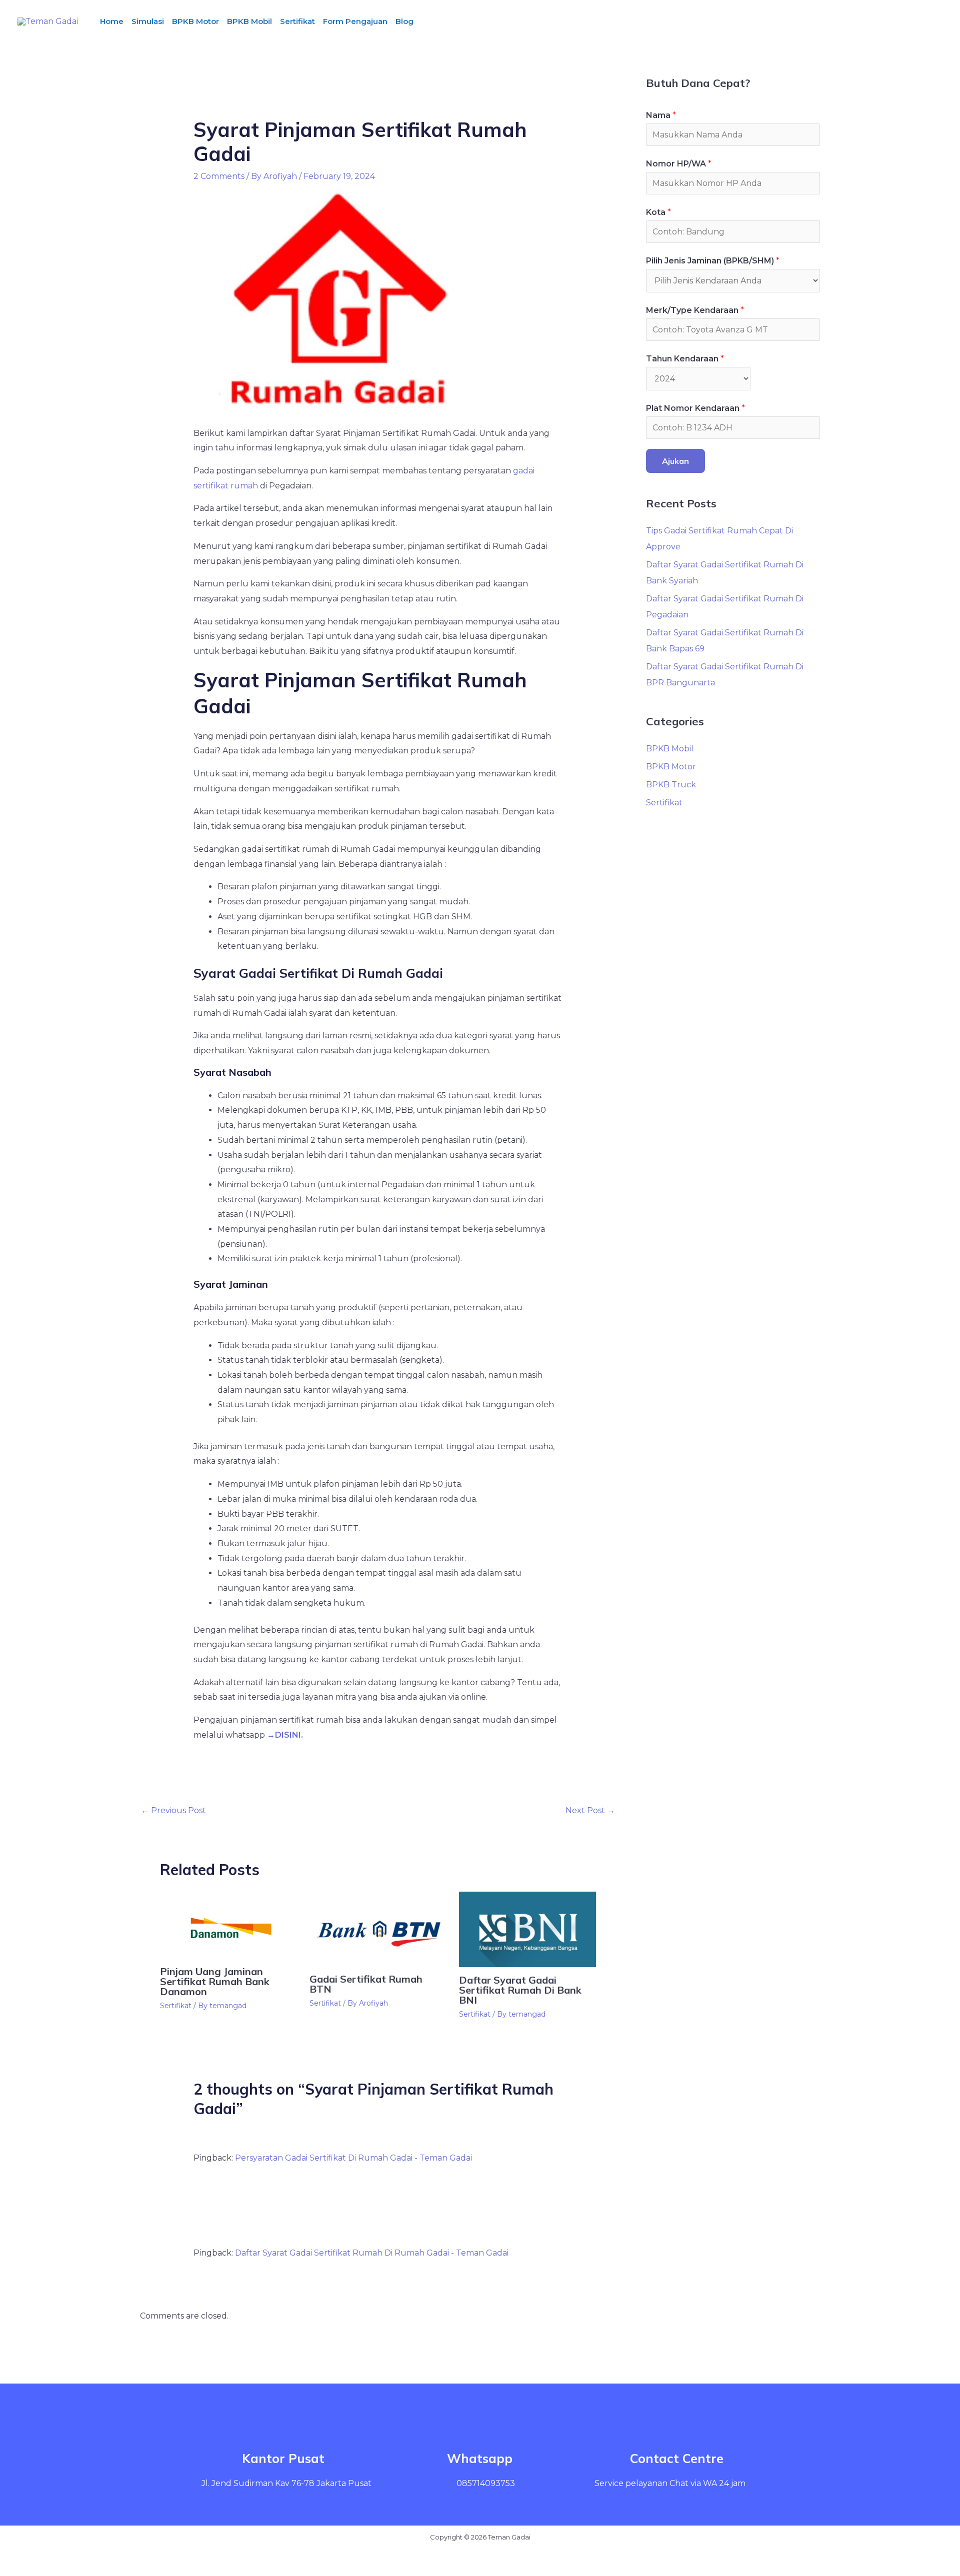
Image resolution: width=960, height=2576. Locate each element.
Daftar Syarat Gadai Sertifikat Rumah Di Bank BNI (520, 1990)
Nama (661, 115)
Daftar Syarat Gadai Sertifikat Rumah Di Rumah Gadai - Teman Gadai (372, 2253)
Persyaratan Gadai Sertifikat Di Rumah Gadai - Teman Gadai (353, 2158)
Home (112, 21)
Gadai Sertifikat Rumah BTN (366, 1984)
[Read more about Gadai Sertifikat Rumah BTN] (378, 1928)
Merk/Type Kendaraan (695, 310)
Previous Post (173, 1810)
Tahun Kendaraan (685, 359)
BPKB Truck (671, 785)
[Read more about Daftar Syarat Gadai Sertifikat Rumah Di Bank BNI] (527, 1929)
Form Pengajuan (355, 21)
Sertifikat (297, 21)
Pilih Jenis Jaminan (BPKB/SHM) (713, 261)
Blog (404, 21)
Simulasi (148, 21)
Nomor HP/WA (679, 164)
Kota (658, 212)
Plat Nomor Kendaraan (695, 408)
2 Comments (219, 176)
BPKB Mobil (249, 21)
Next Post (590, 1810)
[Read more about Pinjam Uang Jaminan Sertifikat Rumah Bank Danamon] (228, 1924)
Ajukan (675, 461)
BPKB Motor (195, 21)
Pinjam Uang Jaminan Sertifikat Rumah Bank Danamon (215, 1981)
